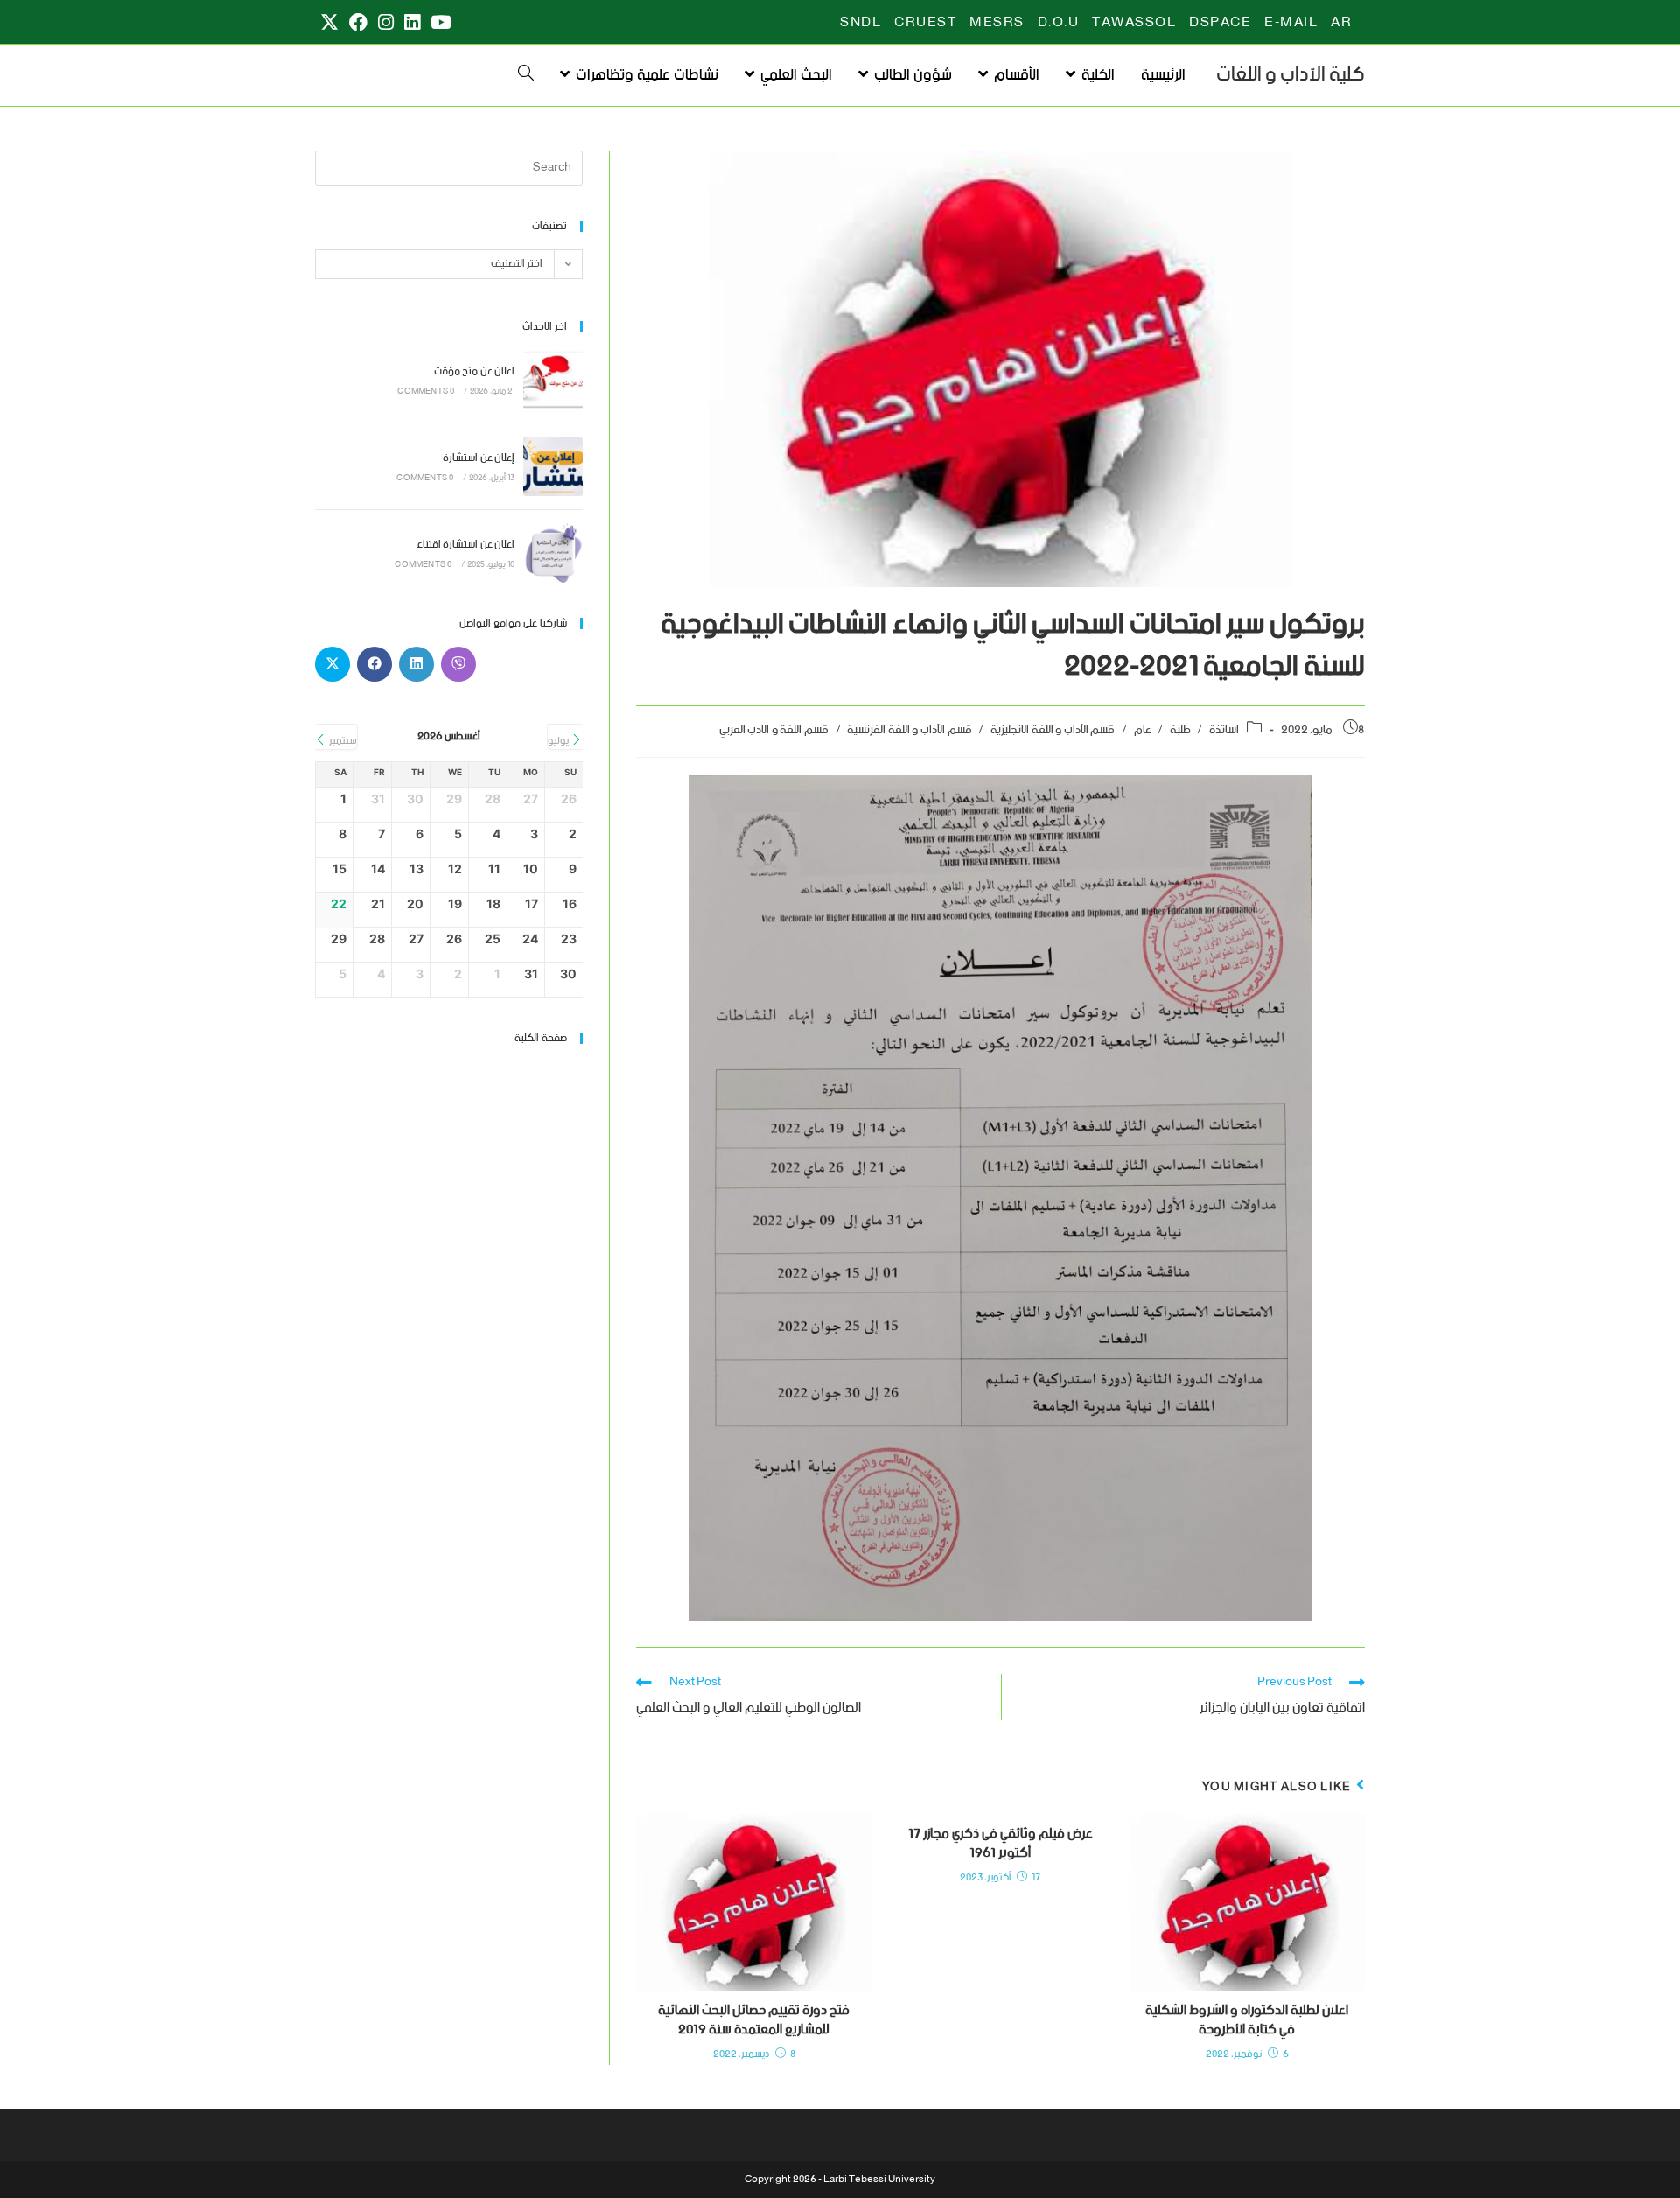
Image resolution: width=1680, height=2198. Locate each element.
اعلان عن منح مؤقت (474, 371)
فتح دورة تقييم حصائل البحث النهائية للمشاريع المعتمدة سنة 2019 (754, 2021)
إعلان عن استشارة (479, 458)
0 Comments (426, 392)
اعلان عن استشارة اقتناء (465, 545)
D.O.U (1059, 23)
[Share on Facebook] (374, 664)
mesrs (997, 23)
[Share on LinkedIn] (416, 664)
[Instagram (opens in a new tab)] (386, 23)
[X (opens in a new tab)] (329, 23)
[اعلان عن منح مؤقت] (553, 380)
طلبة (1180, 730)
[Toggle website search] (526, 75)
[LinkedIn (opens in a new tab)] (412, 23)
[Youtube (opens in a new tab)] (438, 23)
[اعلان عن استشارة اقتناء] (553, 553)
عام (1143, 730)
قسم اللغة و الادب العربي (774, 730)
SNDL (861, 23)
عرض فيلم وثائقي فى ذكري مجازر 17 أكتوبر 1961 (1001, 1844)
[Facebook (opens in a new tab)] (358, 23)
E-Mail (1291, 23)
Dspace (1220, 23)
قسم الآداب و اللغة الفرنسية (909, 730)
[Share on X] (332, 664)
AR (1341, 23)
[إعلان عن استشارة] (553, 466)
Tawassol (1134, 23)
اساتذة (1224, 730)
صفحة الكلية (541, 1038)
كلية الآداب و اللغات (1291, 75)
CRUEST (925, 23)
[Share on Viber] (458, 664)
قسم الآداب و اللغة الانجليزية (1053, 730)
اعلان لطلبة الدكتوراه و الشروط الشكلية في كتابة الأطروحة (1247, 2021)
